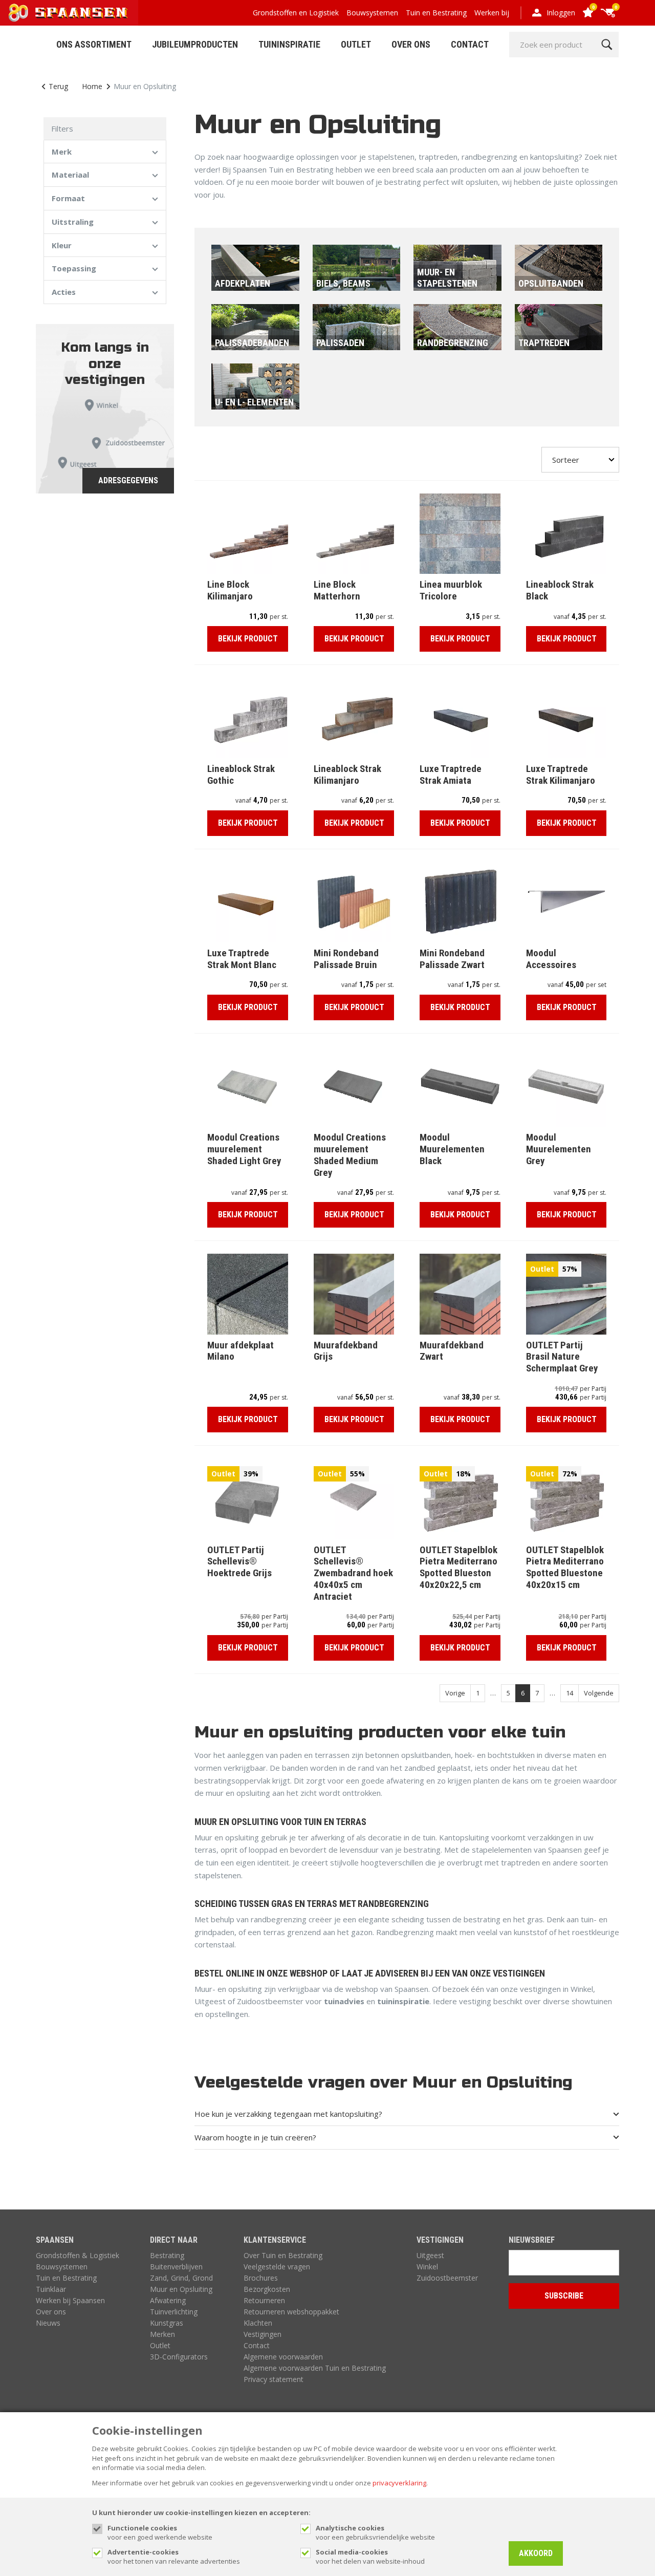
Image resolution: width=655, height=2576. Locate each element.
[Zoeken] (607, 45)
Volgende (599, 1693)
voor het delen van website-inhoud (370, 2557)
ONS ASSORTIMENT (94, 44)
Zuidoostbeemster (447, 2278)
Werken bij (492, 13)
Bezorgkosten (267, 2289)
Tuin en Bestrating (436, 13)
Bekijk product (248, 639)
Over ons (51, 2312)
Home (92, 86)
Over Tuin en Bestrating (283, 2255)
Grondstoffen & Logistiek (78, 2255)
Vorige (455, 1693)
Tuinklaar (51, 2289)
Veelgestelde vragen (277, 2267)
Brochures (261, 2278)
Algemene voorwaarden (283, 2357)
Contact (470, 44)
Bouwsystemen (372, 13)
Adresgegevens (128, 480)
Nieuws (48, 2323)
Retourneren (264, 2300)
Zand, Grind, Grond (181, 2278)
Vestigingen (263, 2334)
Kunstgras (167, 2323)
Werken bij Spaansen (70, 2300)
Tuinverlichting (174, 2312)
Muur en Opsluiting (181, 2289)
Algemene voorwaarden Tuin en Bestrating (315, 2368)
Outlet (356, 44)
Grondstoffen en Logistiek (296, 13)
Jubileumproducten (195, 44)
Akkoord (536, 2553)
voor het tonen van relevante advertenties (174, 2557)
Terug (58, 86)
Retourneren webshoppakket (291, 2312)
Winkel (427, 2267)
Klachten (258, 2323)
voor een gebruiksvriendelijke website (375, 2532)
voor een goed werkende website (160, 2532)
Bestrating (167, 2255)
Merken (162, 2334)
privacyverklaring (399, 2483)
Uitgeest (430, 2255)
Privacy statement (274, 2379)
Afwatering (168, 2300)
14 (570, 1693)
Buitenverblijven (176, 2267)
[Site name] (69, 13)
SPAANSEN (55, 2240)
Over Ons (411, 44)
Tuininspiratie (289, 44)
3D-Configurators (179, 2357)
